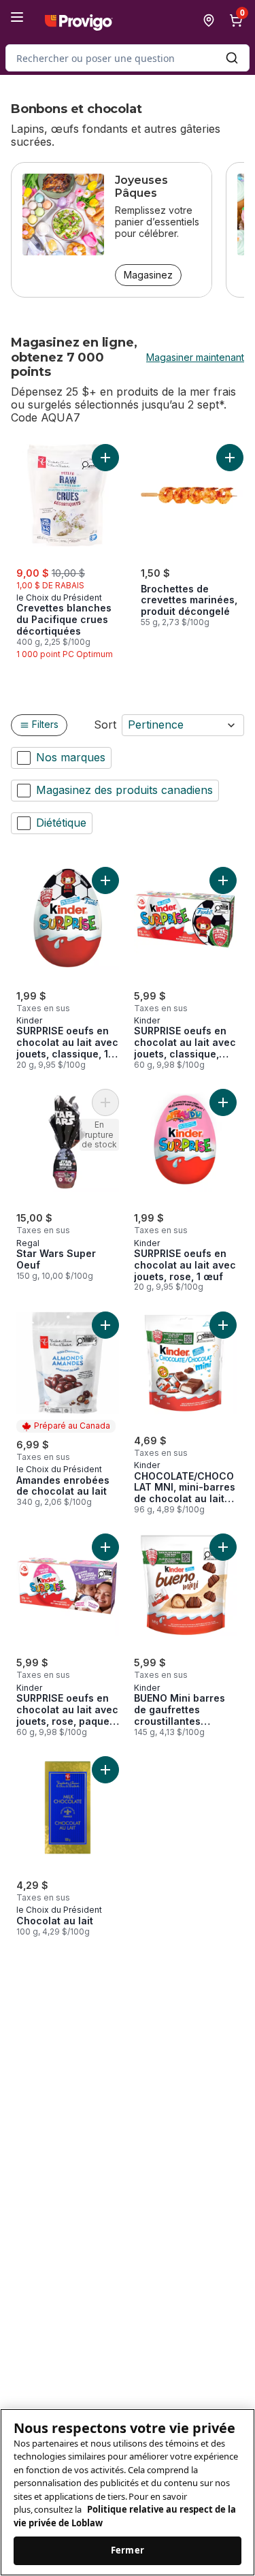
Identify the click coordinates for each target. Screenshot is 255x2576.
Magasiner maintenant (195, 357)
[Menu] (17, 17)
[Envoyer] (232, 58)
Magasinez (148, 275)
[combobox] (128, 58)
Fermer (128, 2550)
